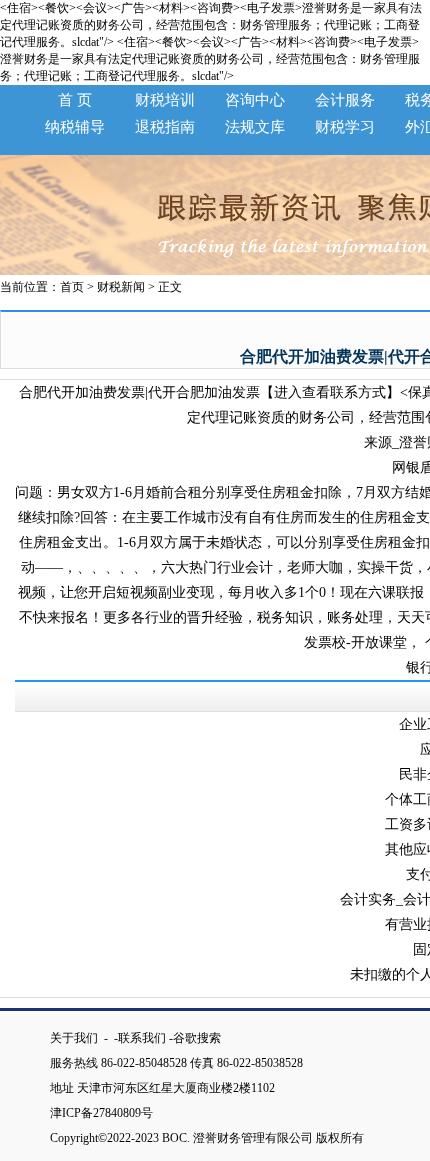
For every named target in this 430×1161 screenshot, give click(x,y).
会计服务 (345, 100)
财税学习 (345, 127)
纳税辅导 (75, 127)
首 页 (75, 100)
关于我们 (75, 1038)
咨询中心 (255, 100)
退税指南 (165, 127)
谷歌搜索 (197, 1038)
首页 (72, 287)
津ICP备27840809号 (107, 1113)
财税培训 (165, 100)
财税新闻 (121, 287)
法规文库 (255, 127)
